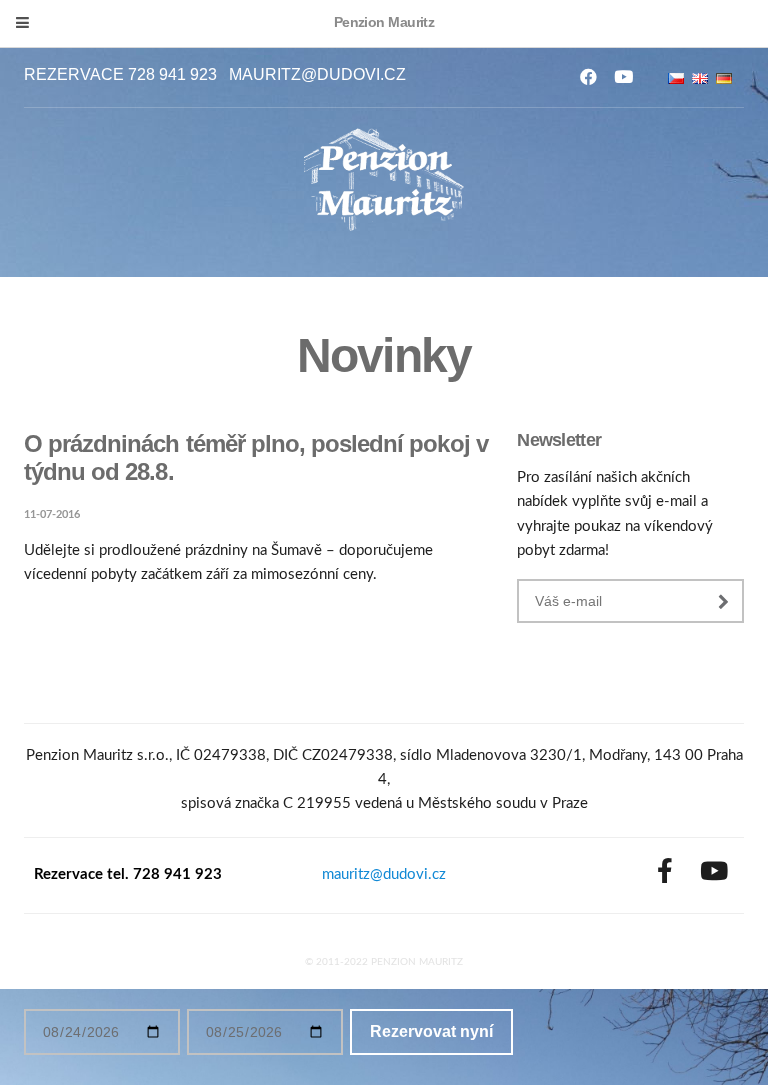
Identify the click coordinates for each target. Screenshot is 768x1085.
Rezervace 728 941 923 (120, 74)
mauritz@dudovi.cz (317, 74)
